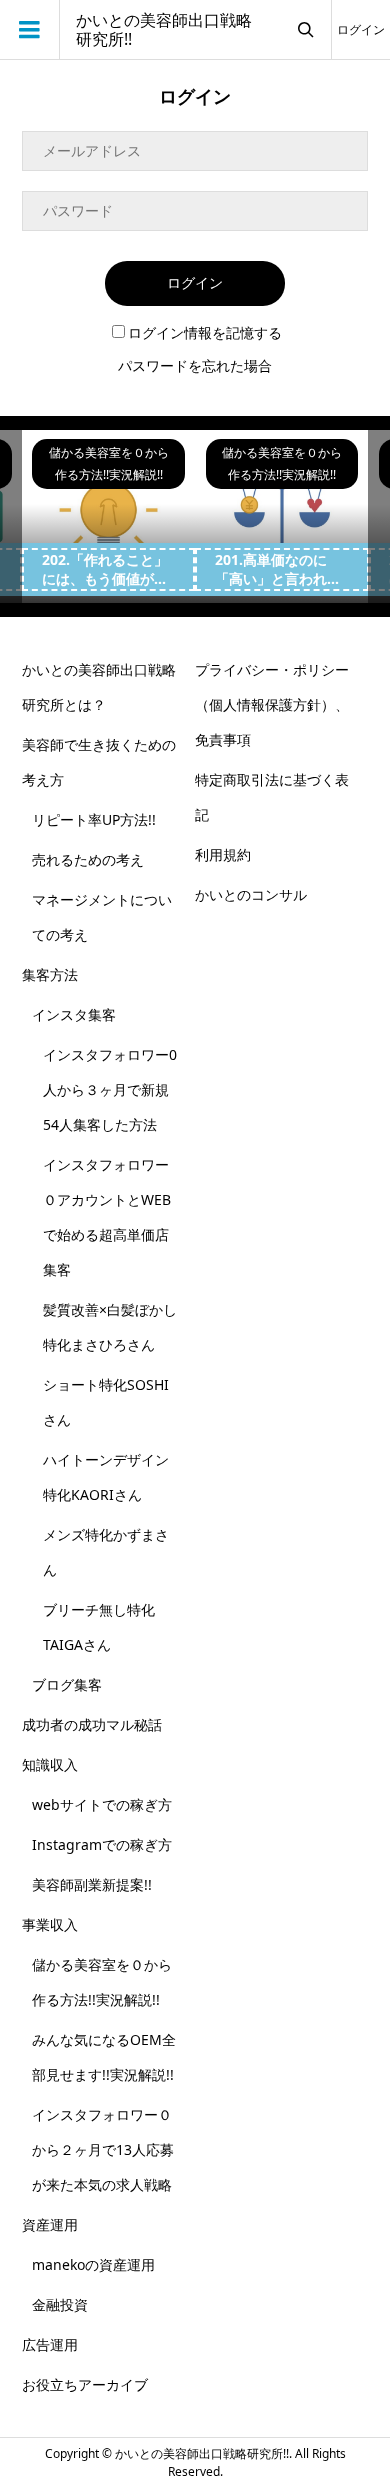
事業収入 (50, 1924)
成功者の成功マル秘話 (92, 1724)
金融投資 (60, 2304)
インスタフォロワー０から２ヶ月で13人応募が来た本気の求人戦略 (103, 2149)
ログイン (361, 29)
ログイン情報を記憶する (205, 332)
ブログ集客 (67, 1684)
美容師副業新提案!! (92, 1884)
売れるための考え (88, 859)
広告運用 (50, 2344)
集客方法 (50, 974)
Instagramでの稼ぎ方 (102, 1844)
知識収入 (50, 1764)
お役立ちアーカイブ (85, 2384)
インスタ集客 (74, 1014)
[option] (108, 516)
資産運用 (50, 2224)
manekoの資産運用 (93, 2264)
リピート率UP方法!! (94, 819)
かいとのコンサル (251, 894)
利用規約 (223, 854)
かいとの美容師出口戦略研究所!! (164, 30)
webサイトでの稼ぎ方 (102, 1804)
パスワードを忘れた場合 (195, 365)
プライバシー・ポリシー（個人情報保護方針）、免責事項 (272, 704)
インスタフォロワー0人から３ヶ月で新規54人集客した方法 (110, 1089)
